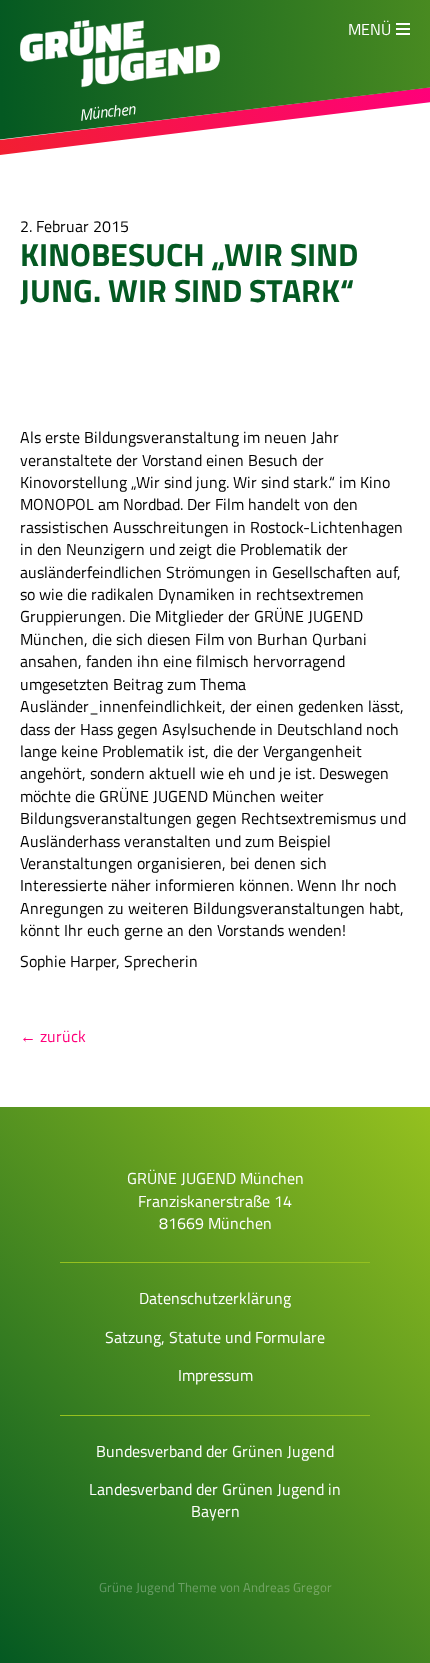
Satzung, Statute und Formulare (215, 1337)
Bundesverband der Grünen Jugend (215, 1451)
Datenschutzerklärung (215, 1298)
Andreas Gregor (287, 1587)
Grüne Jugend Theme (158, 1587)
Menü (369, 29)
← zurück (53, 1036)
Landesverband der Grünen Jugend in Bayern (215, 1500)
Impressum (215, 1375)
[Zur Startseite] (120, 96)
